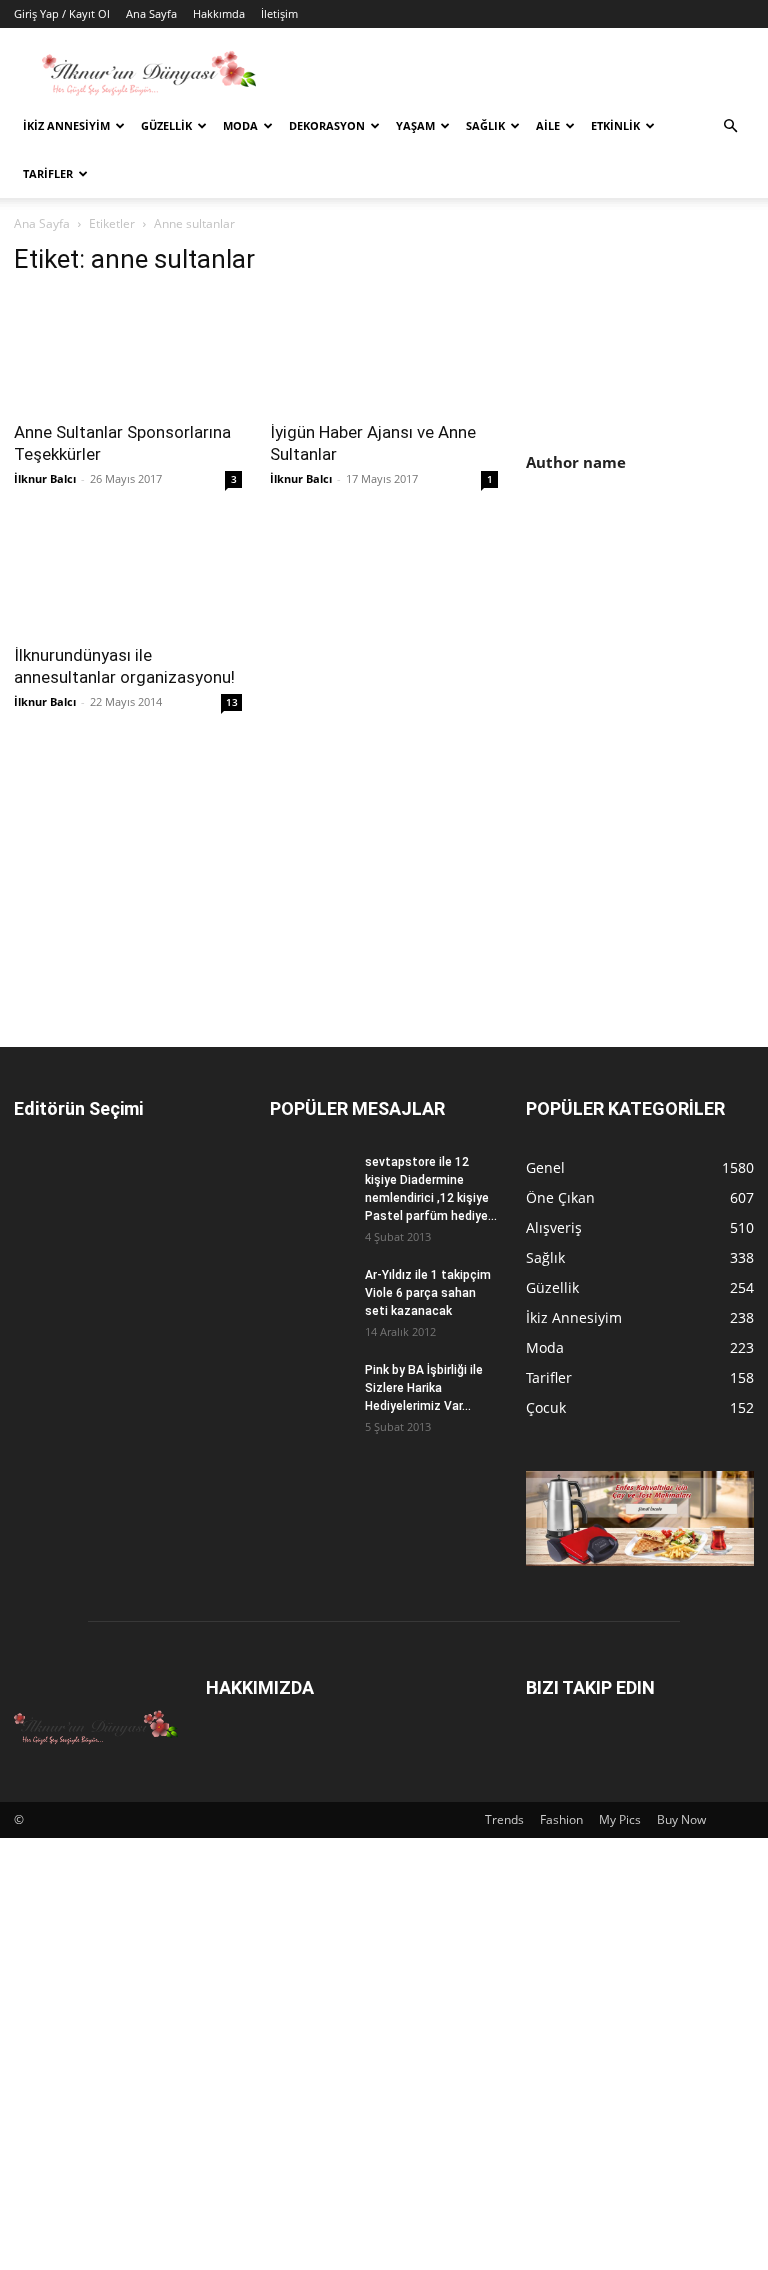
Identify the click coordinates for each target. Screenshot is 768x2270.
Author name (576, 462)
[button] (730, 126)
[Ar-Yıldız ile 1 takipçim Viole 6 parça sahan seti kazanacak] (310, 1294)
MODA (240, 125)
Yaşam (415, 125)
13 (232, 702)
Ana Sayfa (151, 13)
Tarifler (48, 173)
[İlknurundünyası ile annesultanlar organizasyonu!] (128, 575)
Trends (504, 1819)
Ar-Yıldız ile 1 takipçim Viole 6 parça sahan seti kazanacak (428, 1293)
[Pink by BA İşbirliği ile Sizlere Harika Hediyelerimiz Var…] (310, 1389)
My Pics (620, 1819)
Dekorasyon (327, 125)
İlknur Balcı (45, 478)
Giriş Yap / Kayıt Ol (62, 13)
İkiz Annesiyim (66, 125)
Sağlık (485, 125)
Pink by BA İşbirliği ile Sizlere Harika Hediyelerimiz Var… (424, 1388)
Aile (548, 125)
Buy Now (681, 1819)
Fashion (561, 1819)
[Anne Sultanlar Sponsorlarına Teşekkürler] (128, 351)
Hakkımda (219, 13)
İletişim (279, 13)
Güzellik (166, 125)
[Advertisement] (647, 621)
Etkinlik (615, 125)
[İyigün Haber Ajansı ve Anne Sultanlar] (384, 351)
